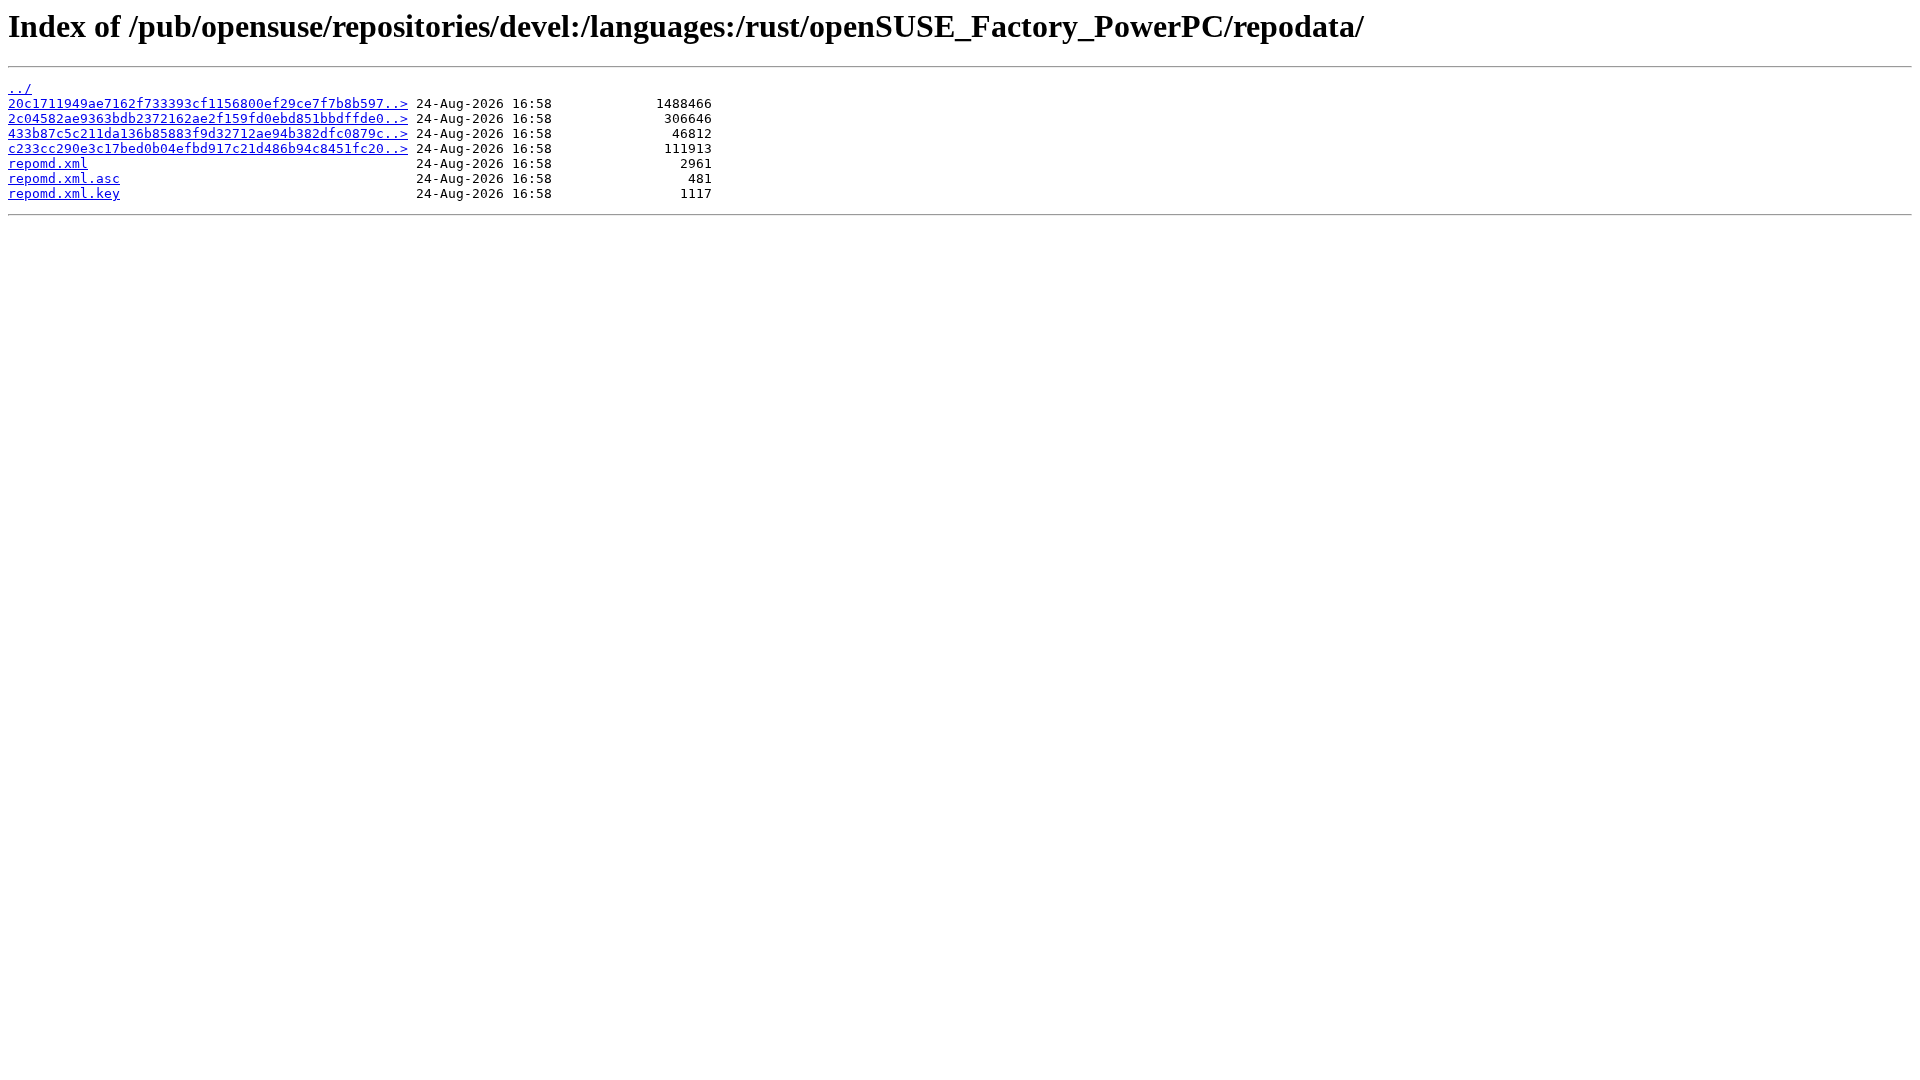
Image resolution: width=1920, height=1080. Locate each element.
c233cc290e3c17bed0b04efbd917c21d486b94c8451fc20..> (208, 148)
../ (20, 88)
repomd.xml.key (64, 193)
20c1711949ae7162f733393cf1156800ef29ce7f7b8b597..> (208, 103)
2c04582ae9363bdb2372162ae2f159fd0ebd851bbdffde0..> (208, 118)
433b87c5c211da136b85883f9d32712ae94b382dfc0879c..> (208, 133)
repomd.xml (48, 163)
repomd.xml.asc (64, 178)
